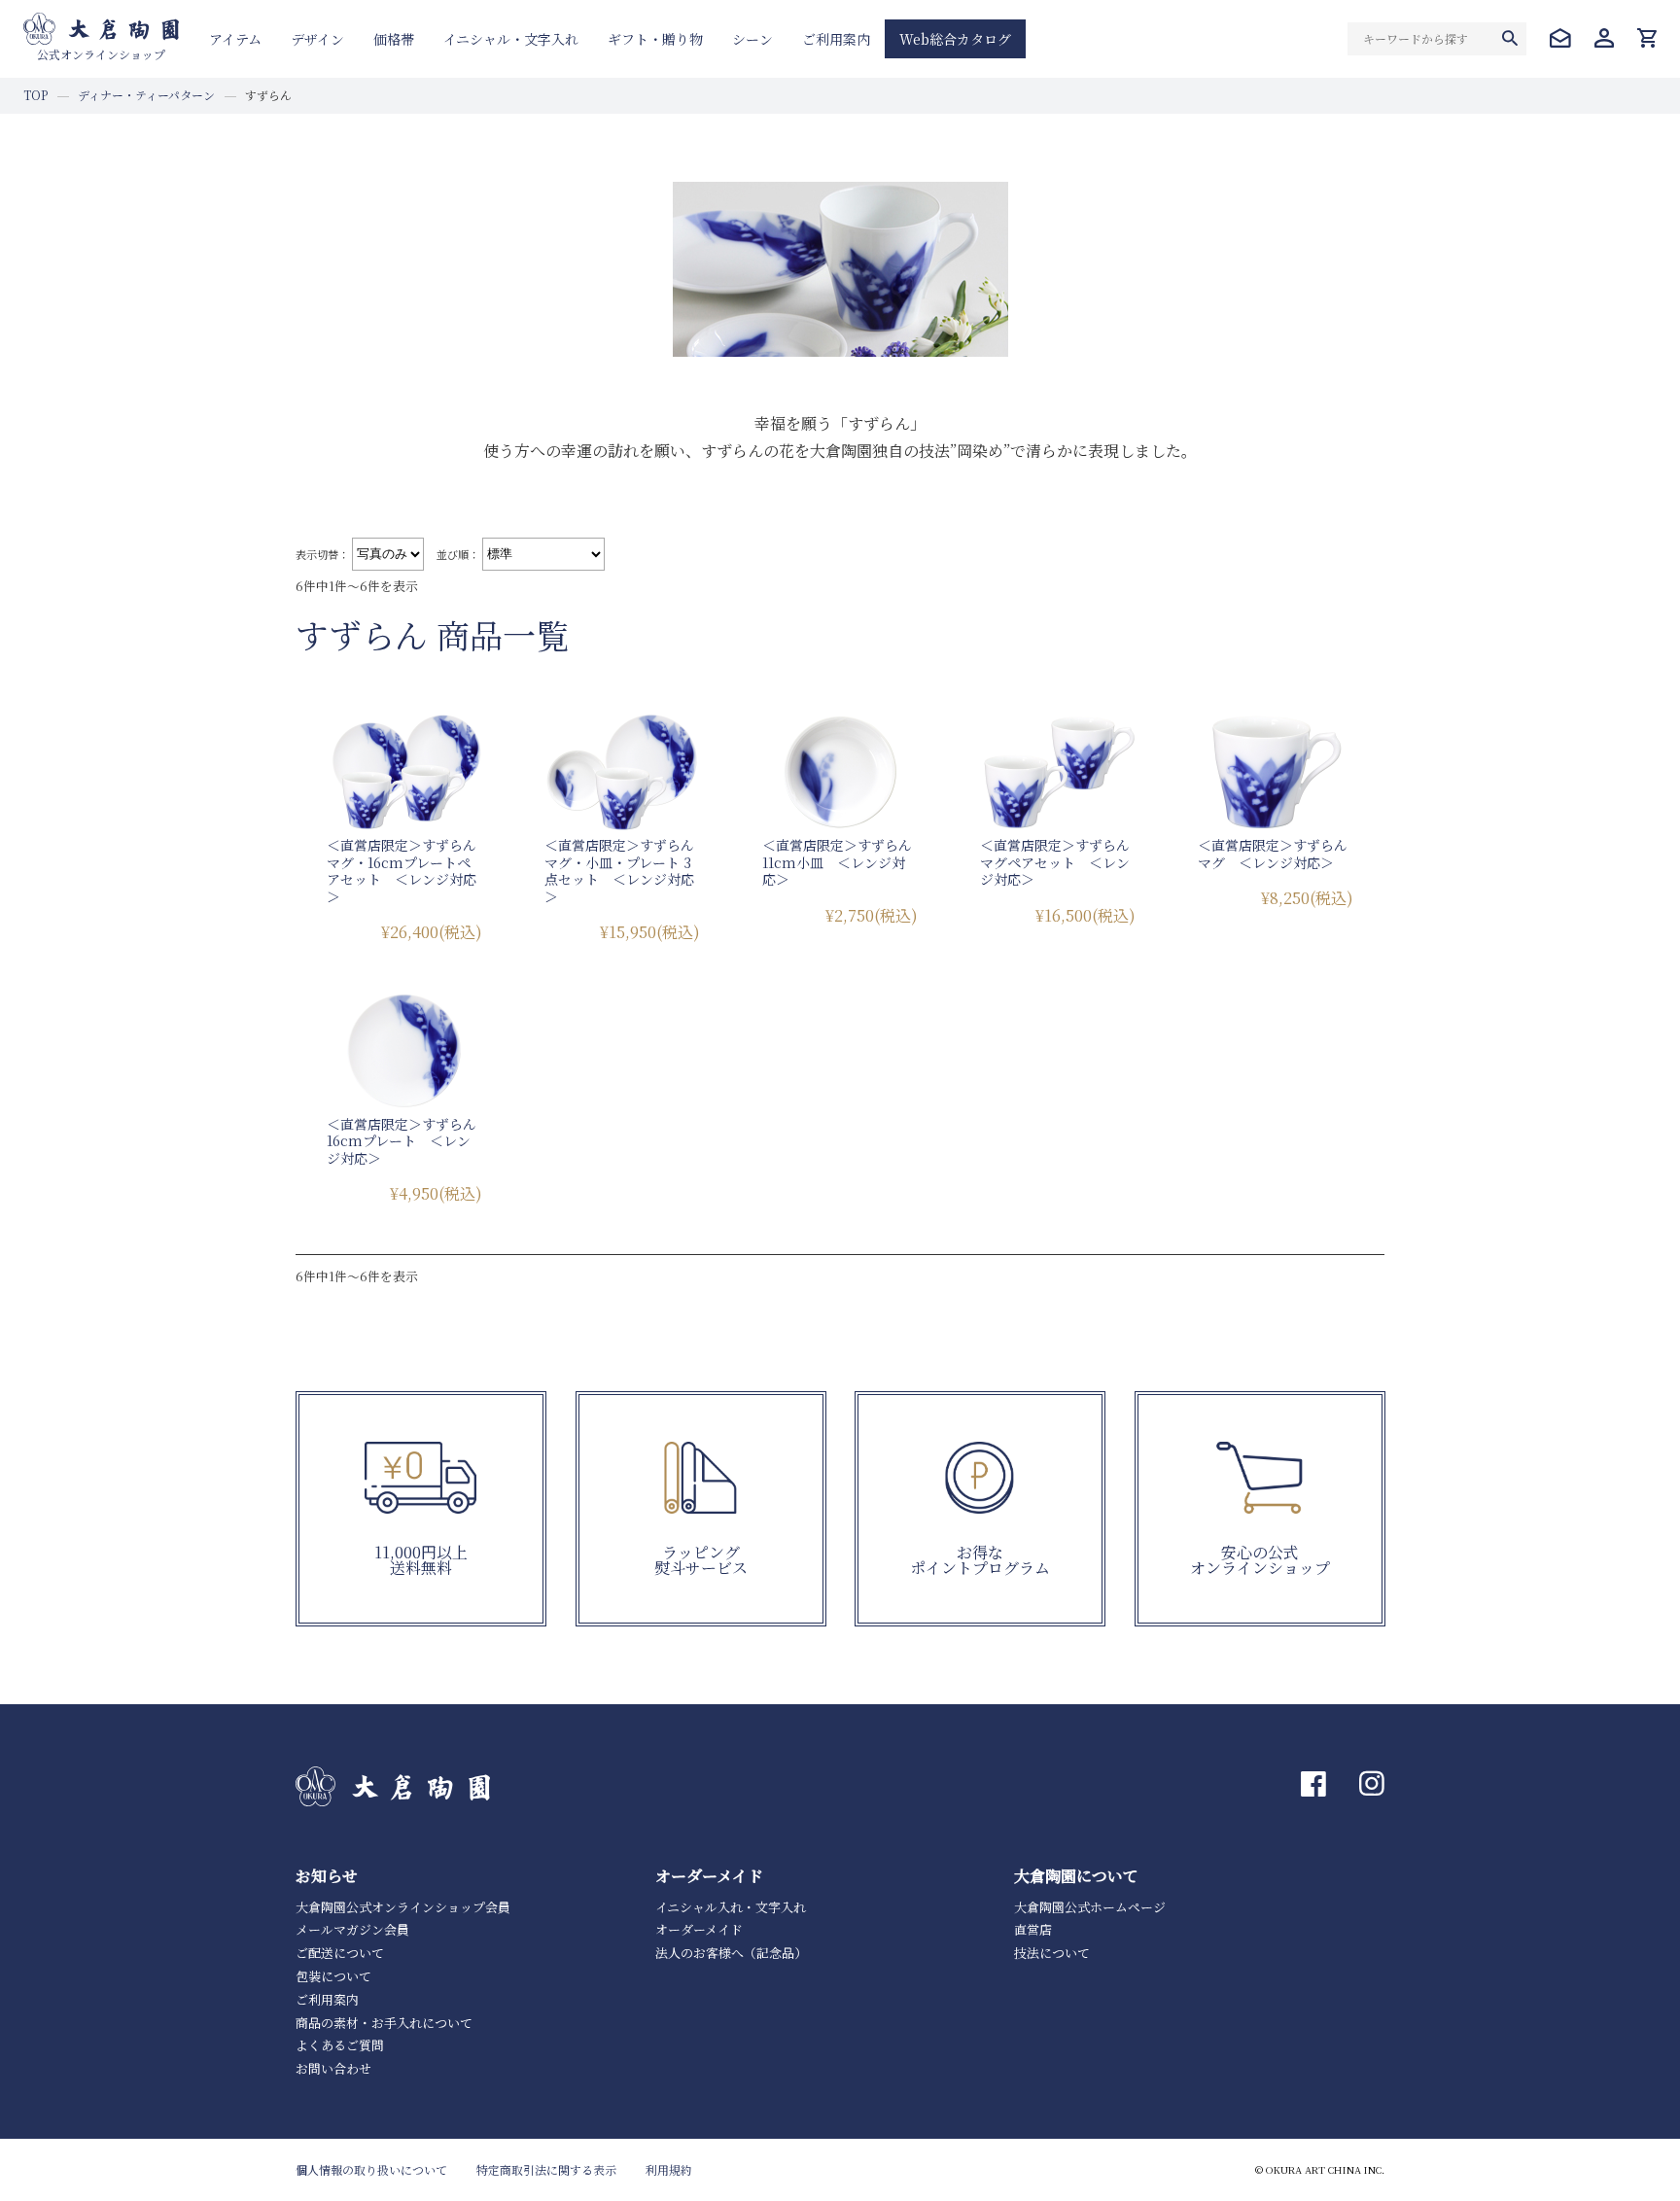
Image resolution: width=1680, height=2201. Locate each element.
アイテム (235, 39)
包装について (333, 1976)
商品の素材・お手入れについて (384, 2023)
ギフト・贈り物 (655, 39)
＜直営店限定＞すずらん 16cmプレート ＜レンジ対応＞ (408, 1141)
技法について (1052, 1953)
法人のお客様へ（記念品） (731, 1953)
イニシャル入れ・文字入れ (731, 1907)
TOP (35, 95)
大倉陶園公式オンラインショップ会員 (403, 1907)
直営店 (1033, 1929)
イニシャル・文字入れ (511, 39)
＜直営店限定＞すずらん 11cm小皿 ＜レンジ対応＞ (844, 862)
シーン (752, 39)
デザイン (317, 39)
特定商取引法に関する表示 (546, 2169)
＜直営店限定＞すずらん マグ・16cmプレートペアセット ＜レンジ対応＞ (408, 871)
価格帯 (394, 39)
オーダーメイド (699, 1929)
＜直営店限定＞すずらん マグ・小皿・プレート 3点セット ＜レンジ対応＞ (626, 871)
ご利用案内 (836, 39)
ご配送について (340, 1953)
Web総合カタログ (955, 39)
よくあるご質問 (340, 2045)
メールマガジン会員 (352, 1929)
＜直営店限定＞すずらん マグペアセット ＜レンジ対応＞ (1062, 862)
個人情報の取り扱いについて (371, 2169)
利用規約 (669, 2169)
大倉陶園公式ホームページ (1090, 1907)
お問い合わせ (333, 2068)
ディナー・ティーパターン (146, 95)
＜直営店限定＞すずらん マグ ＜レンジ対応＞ (1279, 854)
